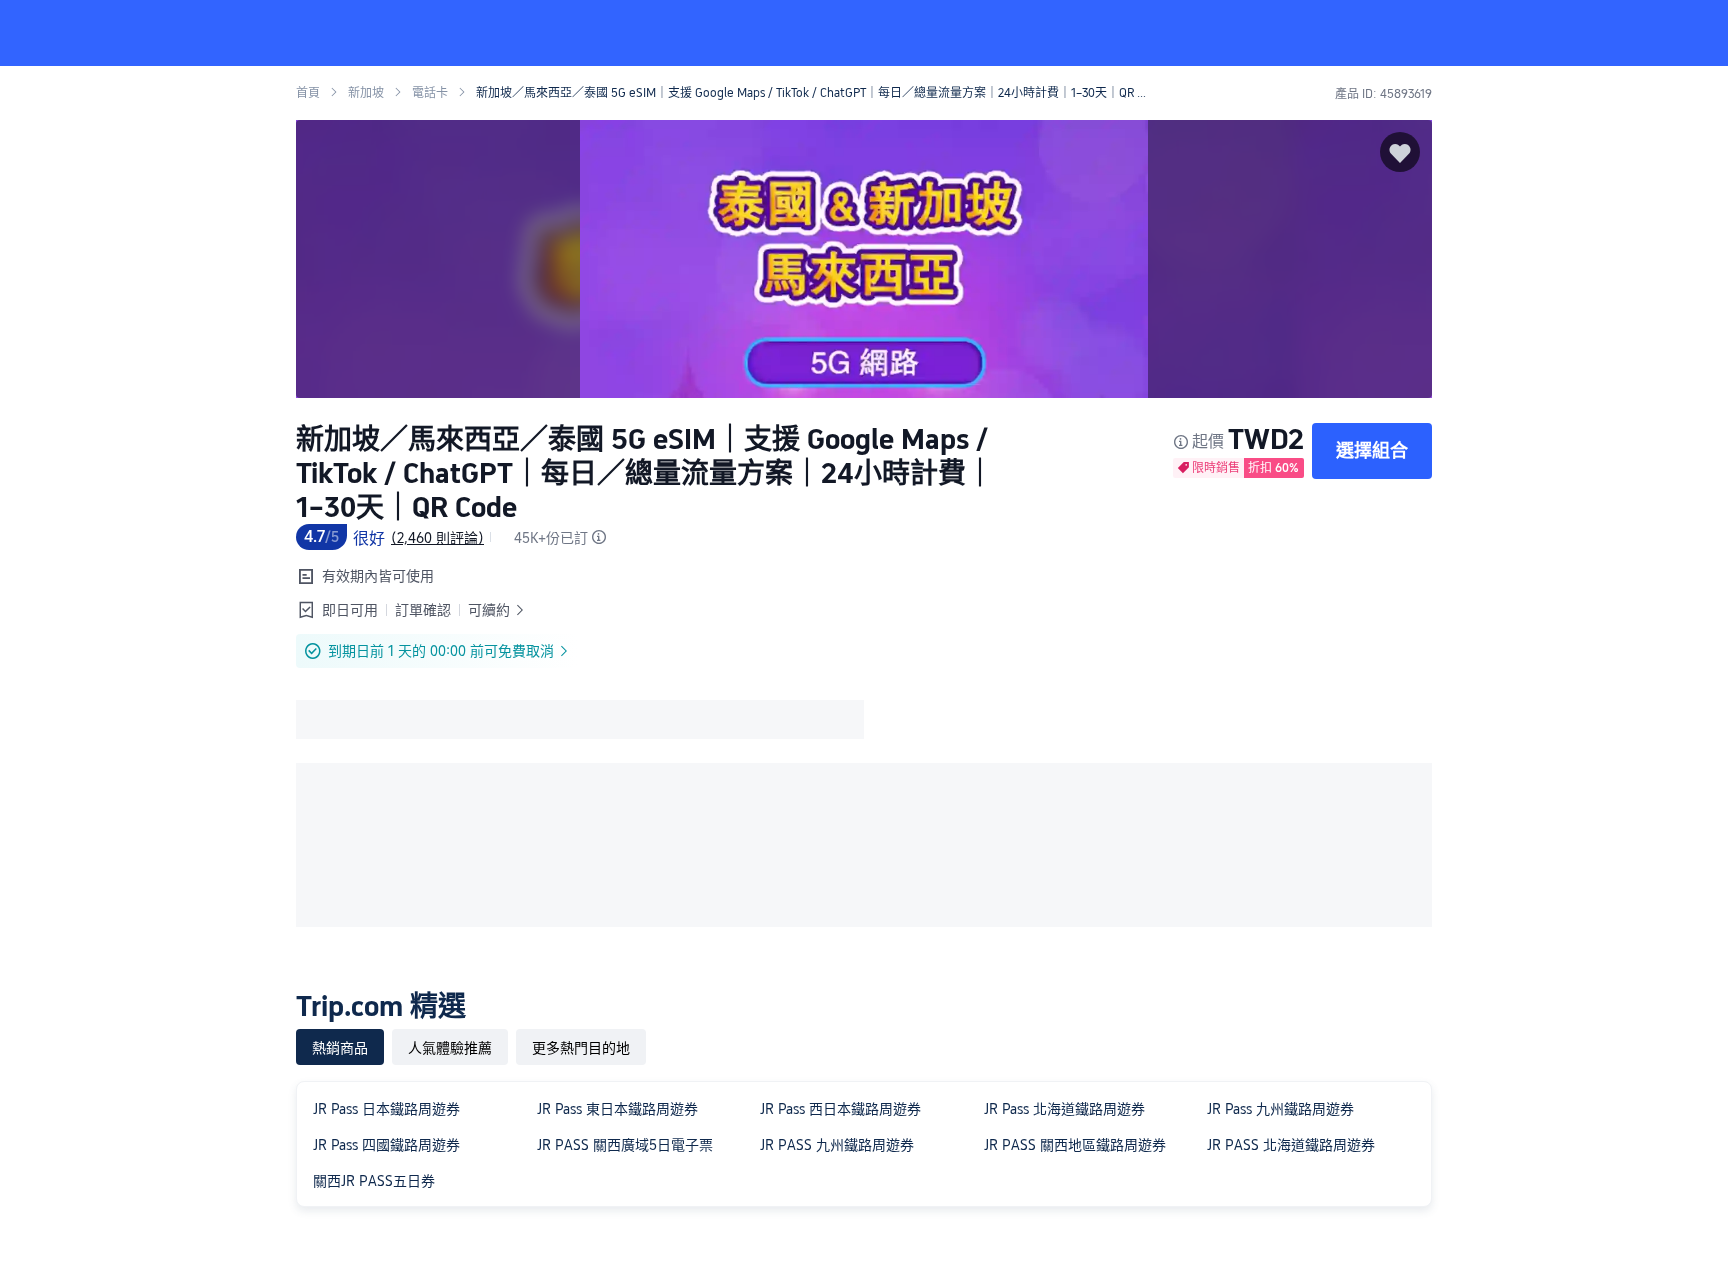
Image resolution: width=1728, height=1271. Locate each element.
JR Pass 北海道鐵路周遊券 (1064, 1109)
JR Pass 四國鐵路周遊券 (386, 1145)
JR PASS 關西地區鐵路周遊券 (1075, 1145)
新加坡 (366, 93)
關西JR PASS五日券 (374, 1181)
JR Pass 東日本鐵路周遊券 (617, 1109)
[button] (1594, 33)
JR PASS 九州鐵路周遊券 (837, 1145)
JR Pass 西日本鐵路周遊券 (840, 1109)
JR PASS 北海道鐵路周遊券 (1291, 1145)
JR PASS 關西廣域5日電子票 (625, 1145)
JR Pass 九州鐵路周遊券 (1280, 1109)
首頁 (308, 93)
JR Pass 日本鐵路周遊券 (386, 1109)
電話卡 (430, 93)
